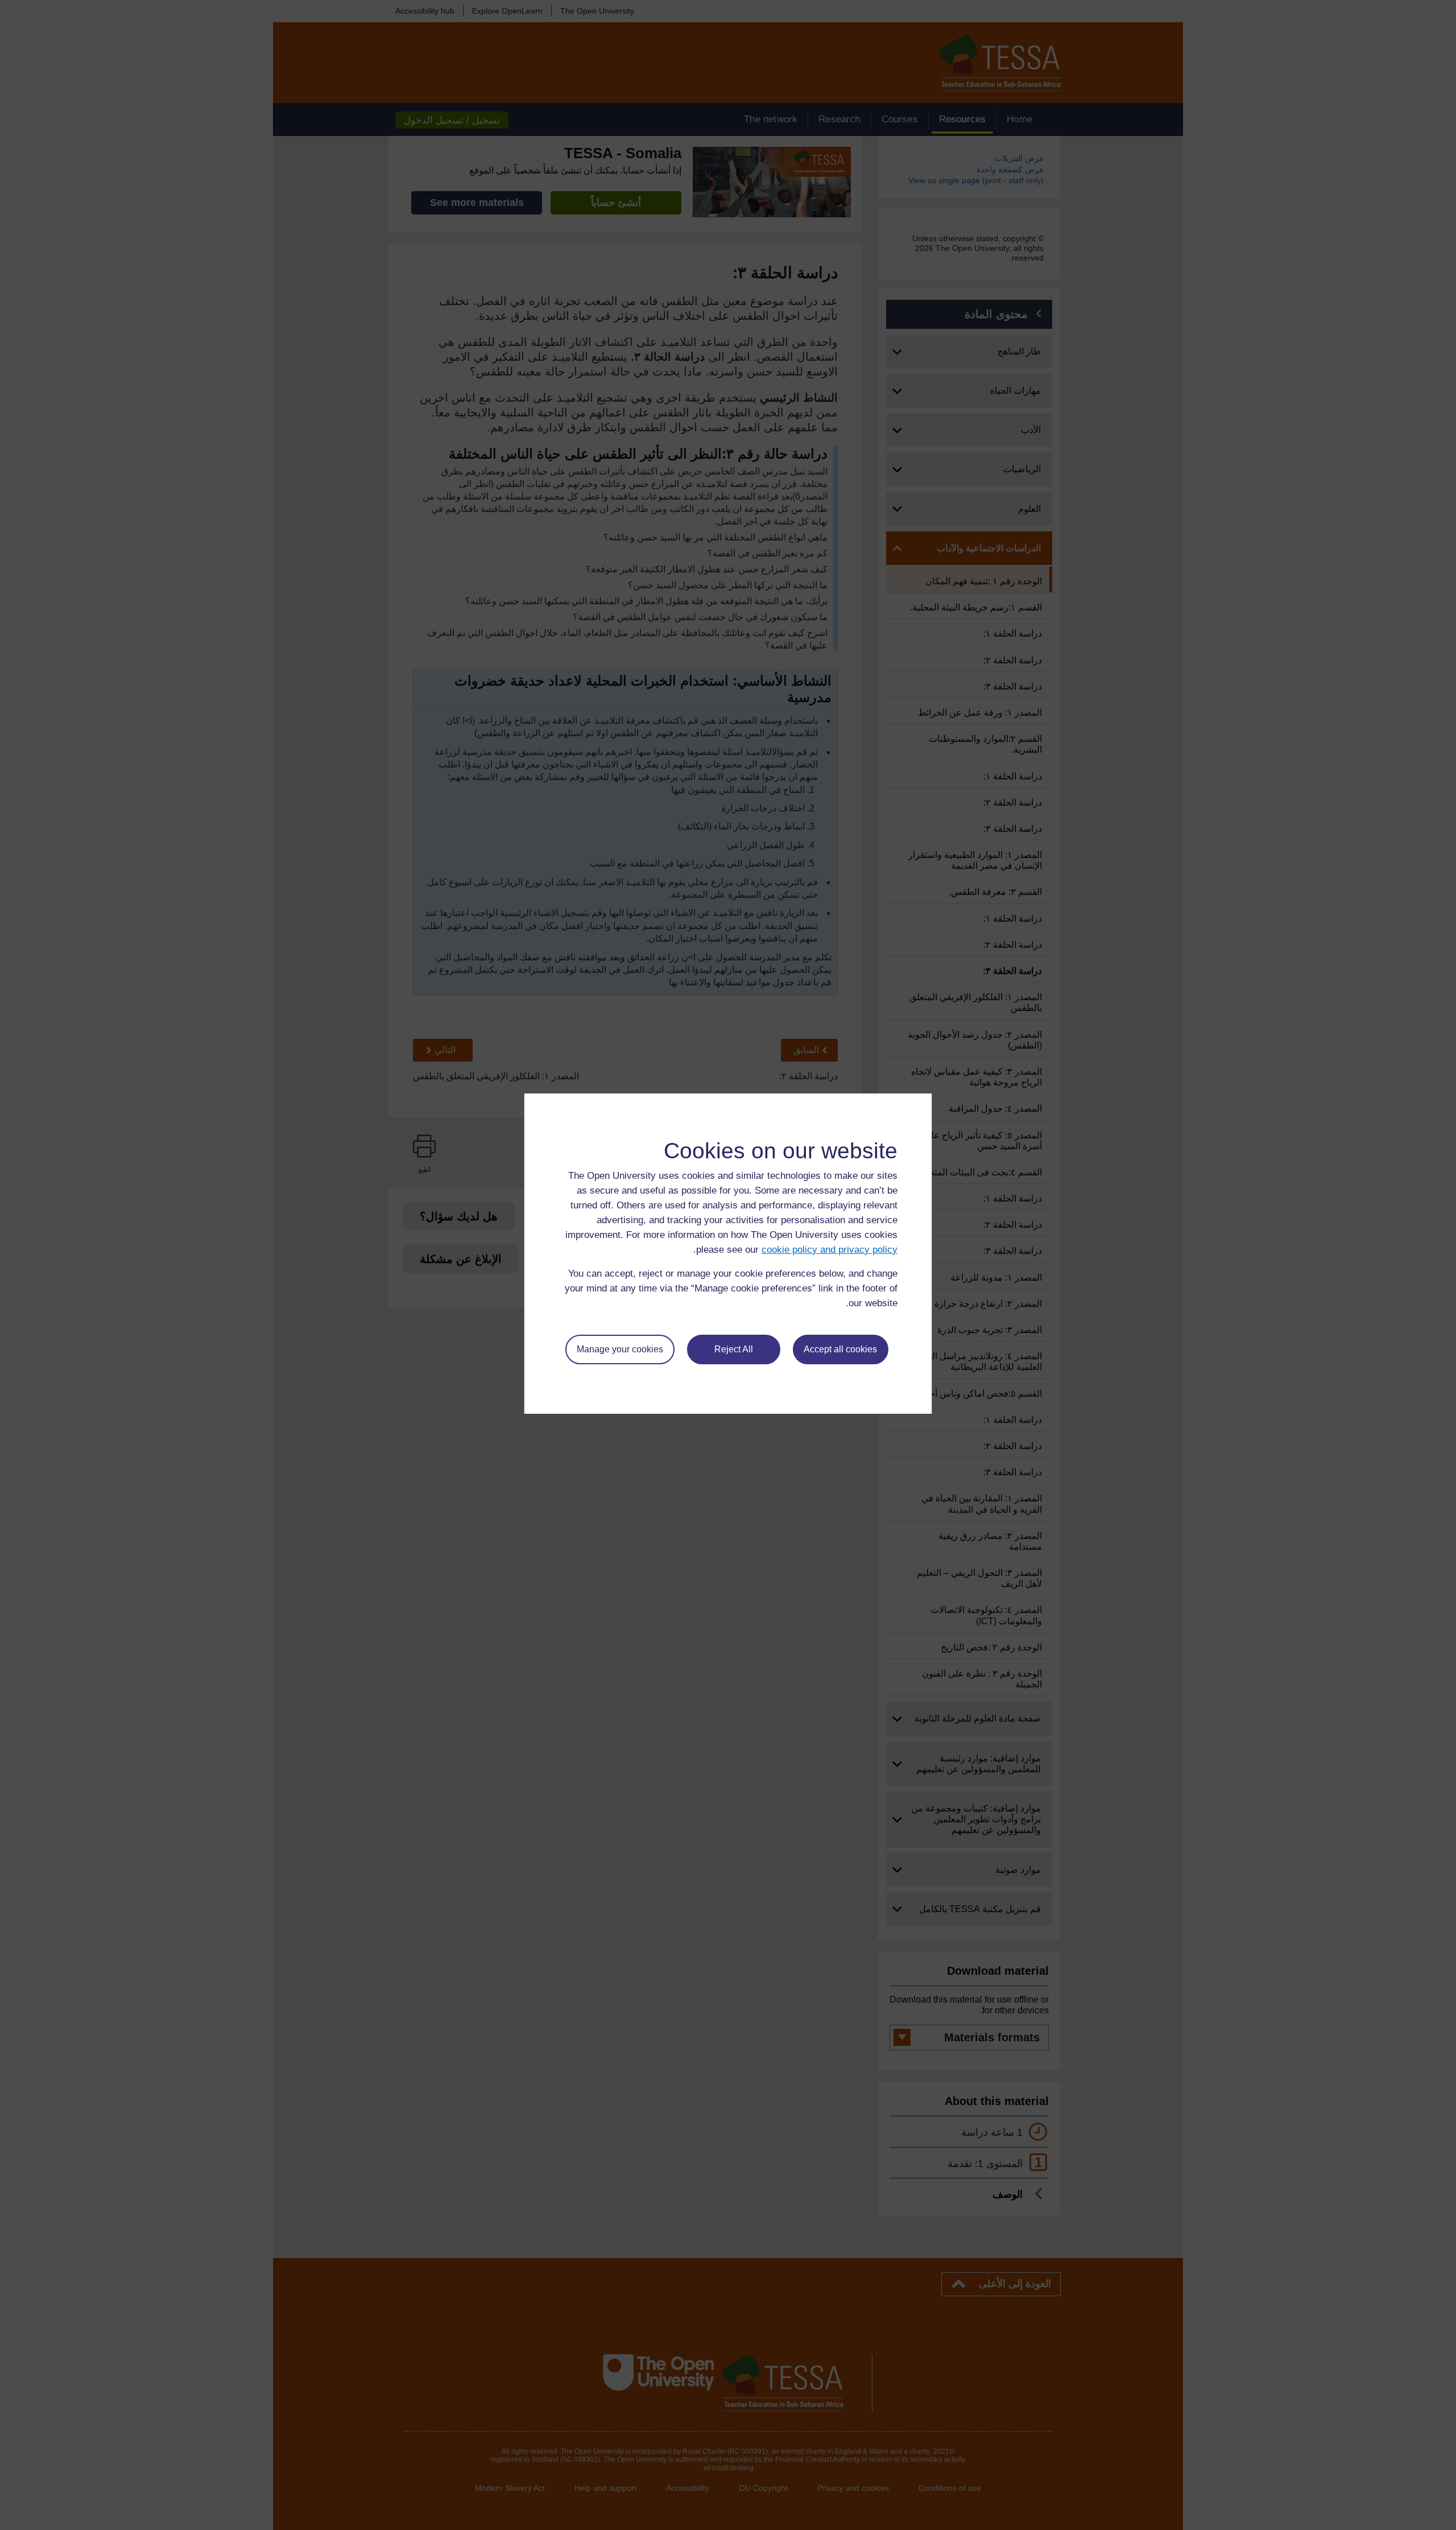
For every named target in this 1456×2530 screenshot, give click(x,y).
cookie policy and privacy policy (830, 1250)
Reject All (734, 1349)
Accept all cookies (840, 1349)
